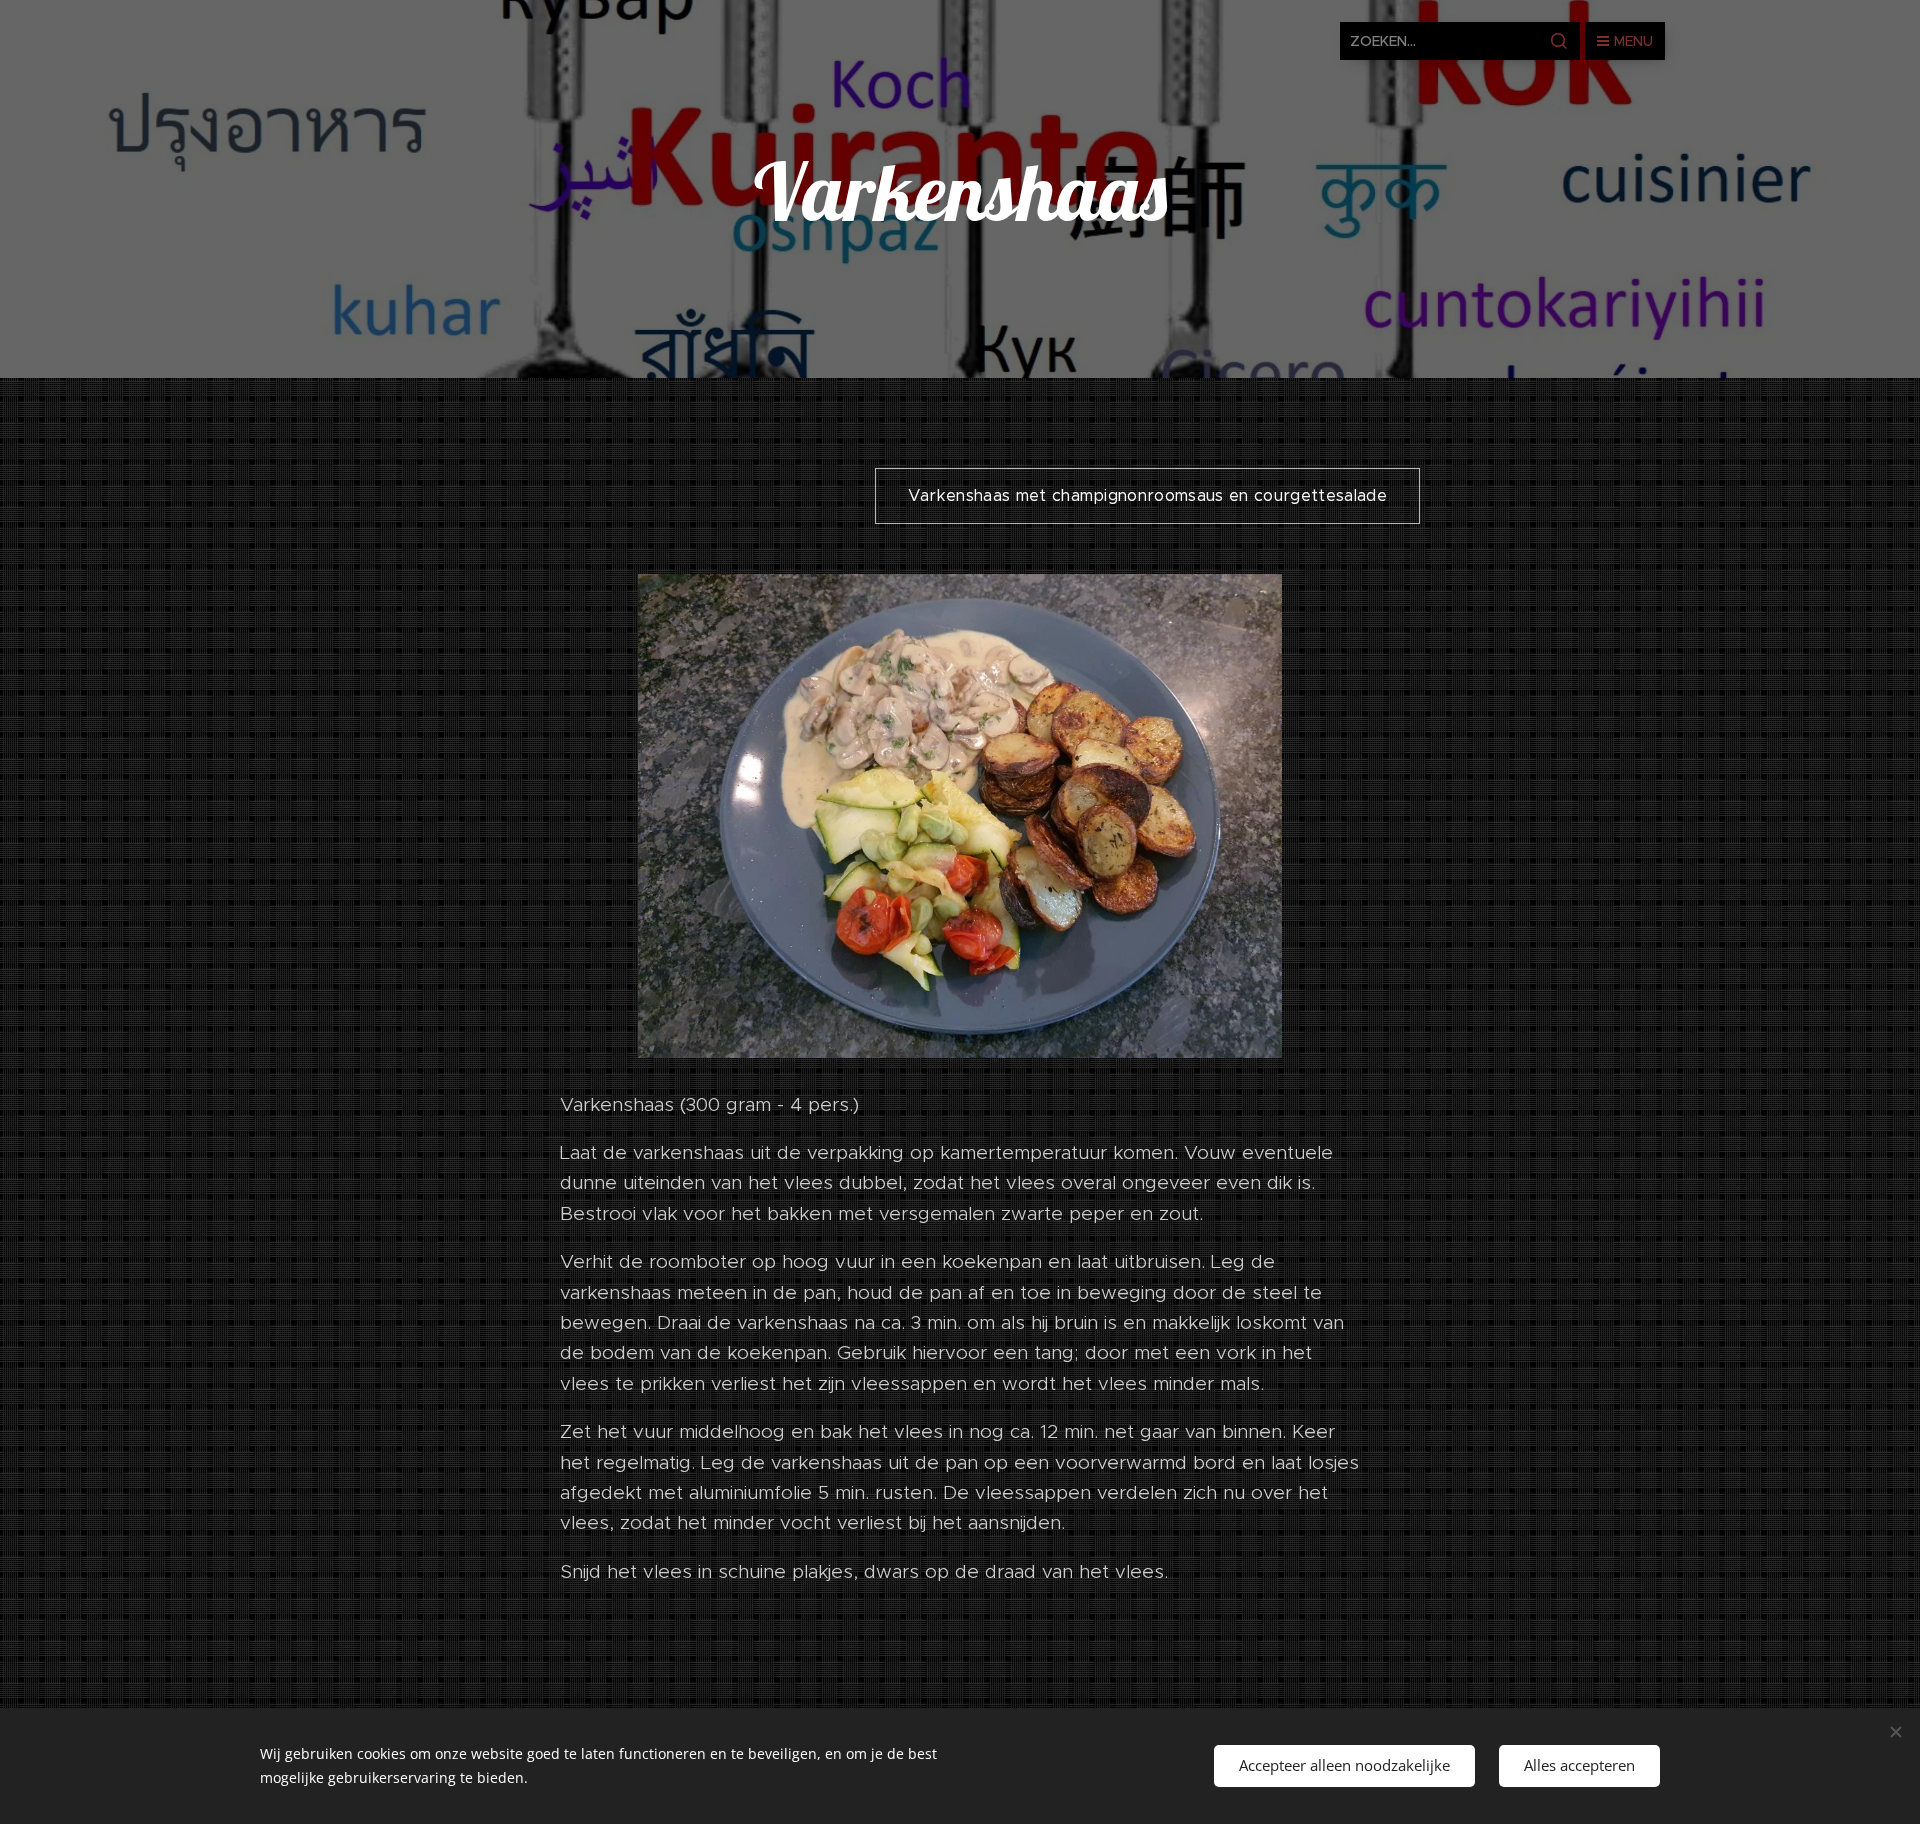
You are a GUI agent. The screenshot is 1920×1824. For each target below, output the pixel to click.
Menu (1633, 41)
